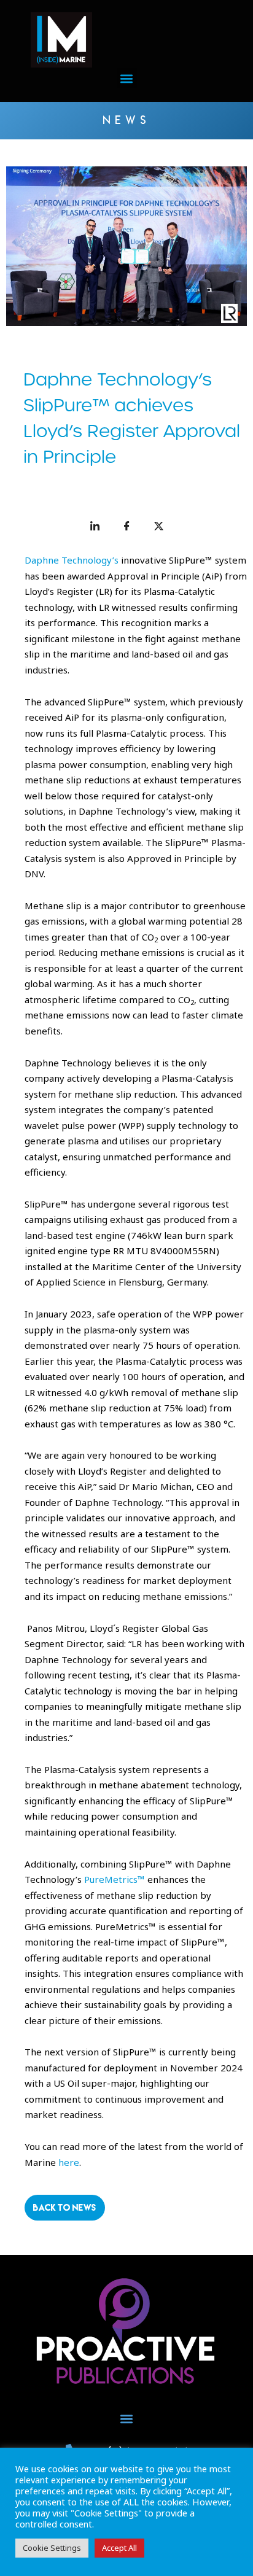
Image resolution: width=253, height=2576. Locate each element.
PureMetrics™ (115, 1879)
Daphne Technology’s (73, 560)
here (69, 2162)
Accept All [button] (119, 2548)
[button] (127, 78)
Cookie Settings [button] (52, 2548)
